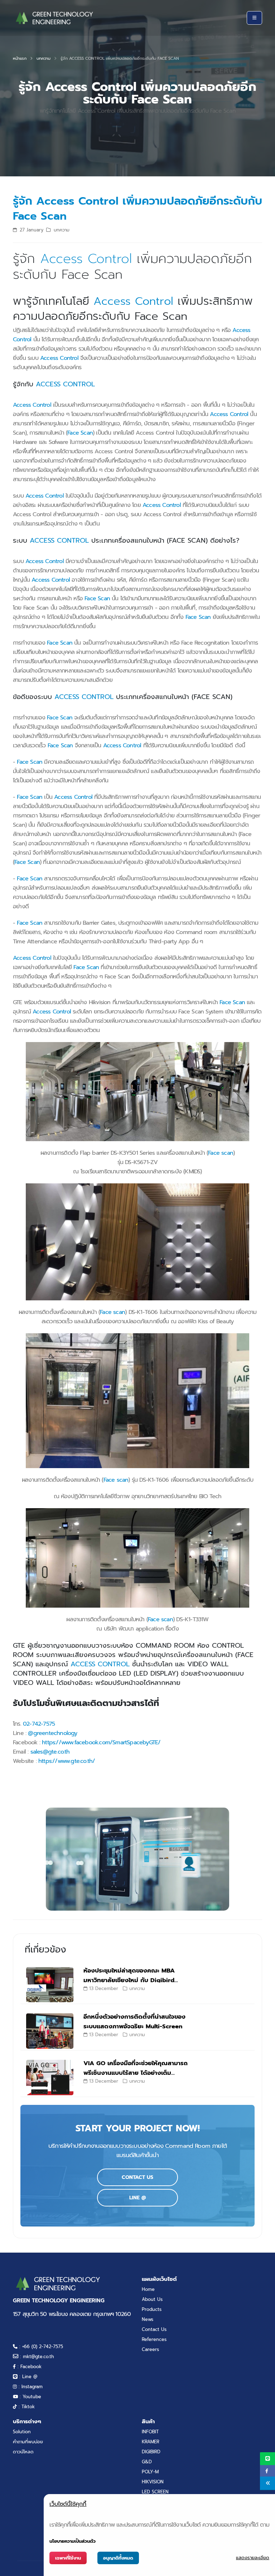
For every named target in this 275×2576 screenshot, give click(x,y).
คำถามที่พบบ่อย (28, 2442)
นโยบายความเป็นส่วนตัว (73, 2541)
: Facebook (29, 2367)
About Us (152, 2299)
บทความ (44, 58)
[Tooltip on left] (267, 2483)
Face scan (221, 1153)
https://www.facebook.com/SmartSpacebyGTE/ (101, 1742)
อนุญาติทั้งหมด (118, 2558)
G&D (147, 2462)
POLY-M (150, 2472)
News (148, 2319)
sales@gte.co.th (50, 1752)
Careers (150, 2349)
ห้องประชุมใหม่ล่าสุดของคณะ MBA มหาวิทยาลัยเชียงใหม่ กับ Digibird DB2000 (129, 1980)
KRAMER (151, 2442)
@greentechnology (52, 1733)
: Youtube (30, 2397)
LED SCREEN (155, 2492)
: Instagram (30, 2387)
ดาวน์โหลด (23, 2452)
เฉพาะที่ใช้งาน (68, 2558)
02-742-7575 (39, 1724)
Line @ (138, 2198)
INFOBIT (150, 2432)
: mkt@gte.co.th (36, 2357)
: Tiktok (26, 2407)
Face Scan (80, 433)
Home (148, 2289)
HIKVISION (153, 2482)
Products (152, 2309)
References (154, 2339)
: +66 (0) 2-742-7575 (40, 2347)
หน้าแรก (20, 58)
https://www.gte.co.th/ (67, 1761)
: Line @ (27, 2377)
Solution (22, 2432)
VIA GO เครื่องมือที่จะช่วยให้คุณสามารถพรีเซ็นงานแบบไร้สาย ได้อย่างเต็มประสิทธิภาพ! (136, 2073)
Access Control (86, 258)
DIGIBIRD (151, 2452)
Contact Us (137, 2177)
